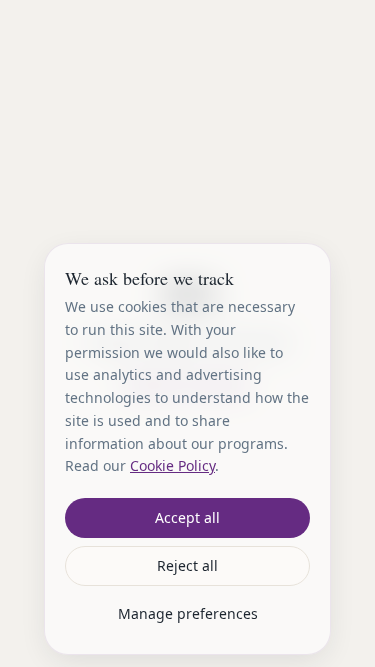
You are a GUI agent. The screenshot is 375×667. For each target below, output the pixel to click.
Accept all (187, 517)
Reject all (187, 565)
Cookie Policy (172, 465)
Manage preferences (188, 613)
